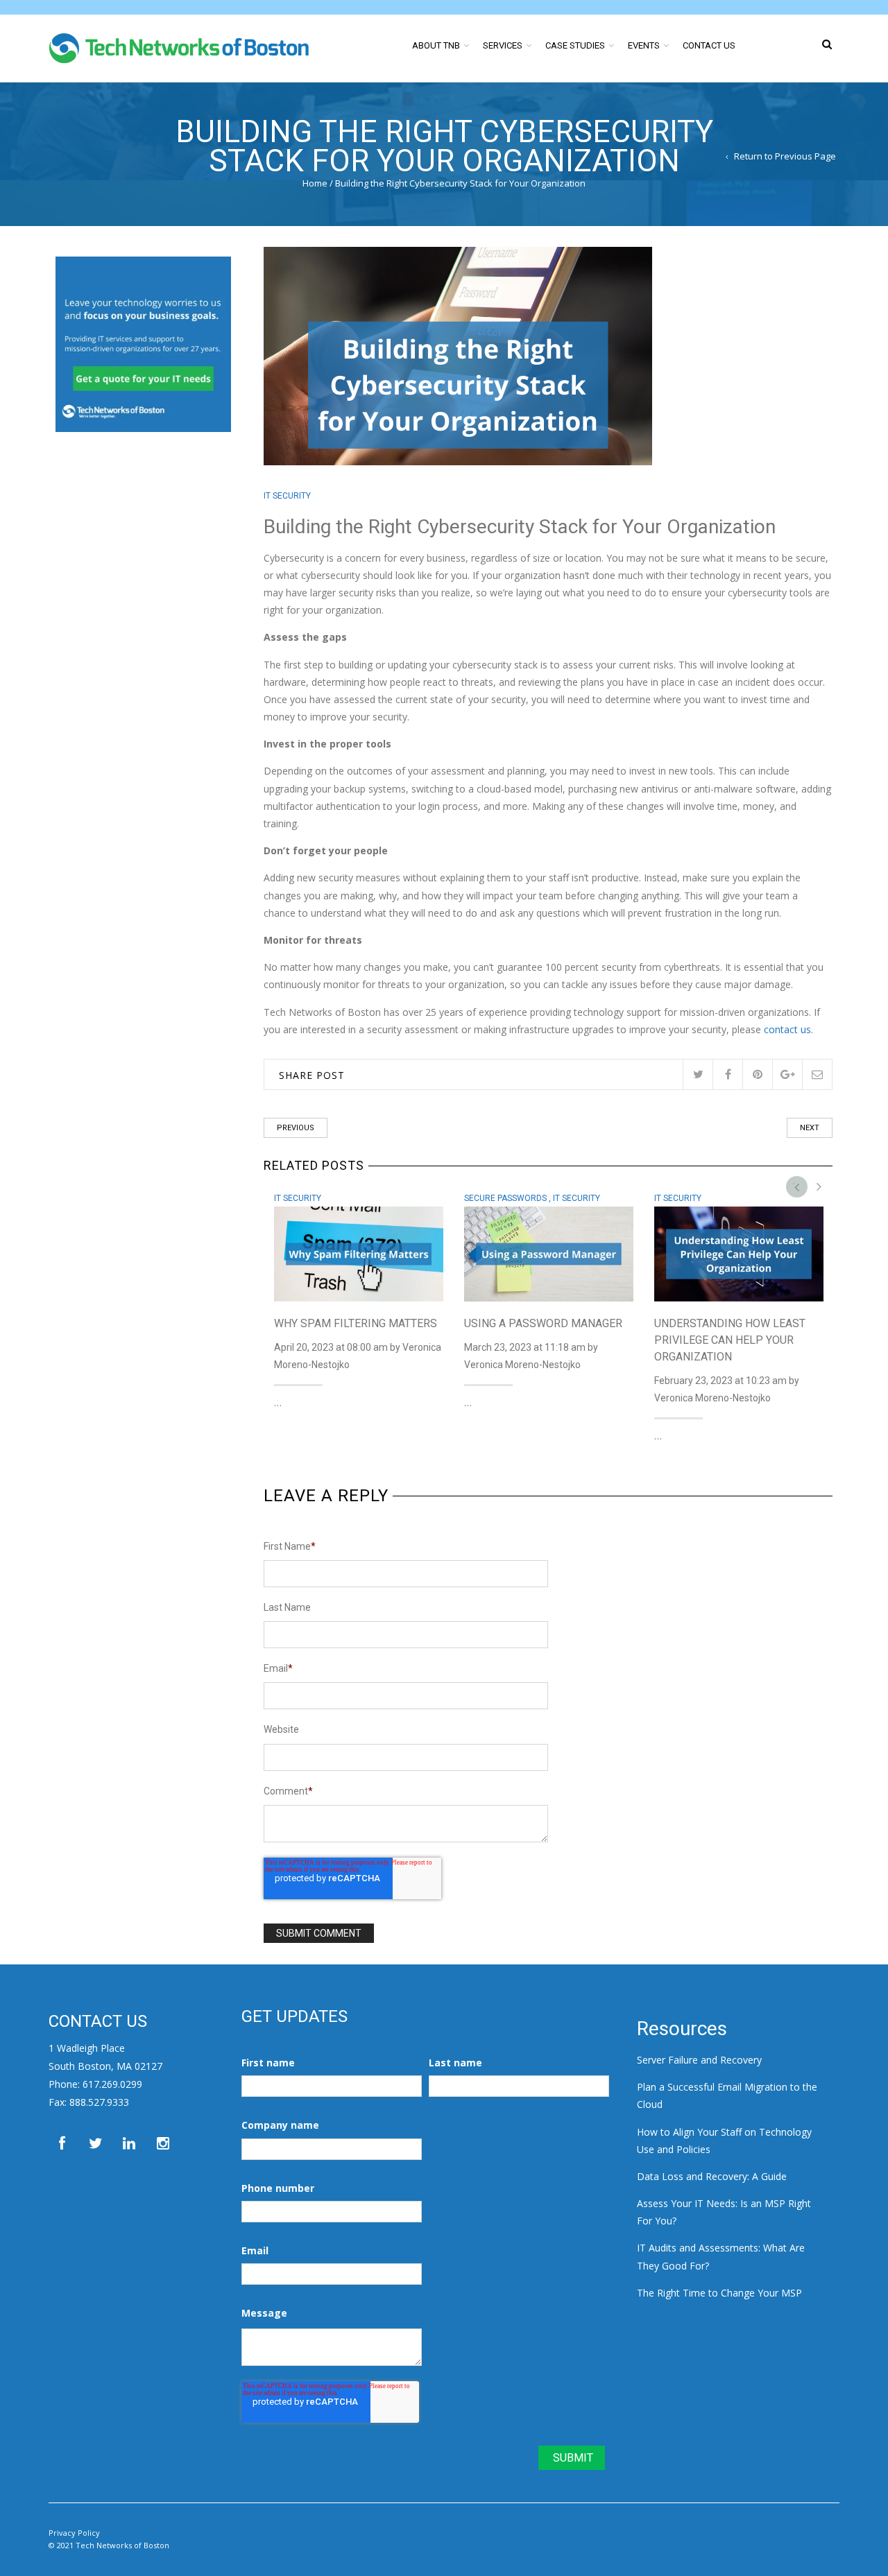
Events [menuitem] (644, 45)
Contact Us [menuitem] (709, 45)
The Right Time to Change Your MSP (719, 2293)
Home (315, 183)
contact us (787, 1029)
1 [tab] (801, 1186)
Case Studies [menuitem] (575, 45)
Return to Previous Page (785, 156)
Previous (296, 1128)
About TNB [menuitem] (436, 45)
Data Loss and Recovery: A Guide (712, 2176)
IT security (287, 496)
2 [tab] (822, 1186)
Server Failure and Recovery (699, 2060)
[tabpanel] (359, 1297)
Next (810, 1128)
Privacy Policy (74, 2533)
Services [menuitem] (503, 45)
